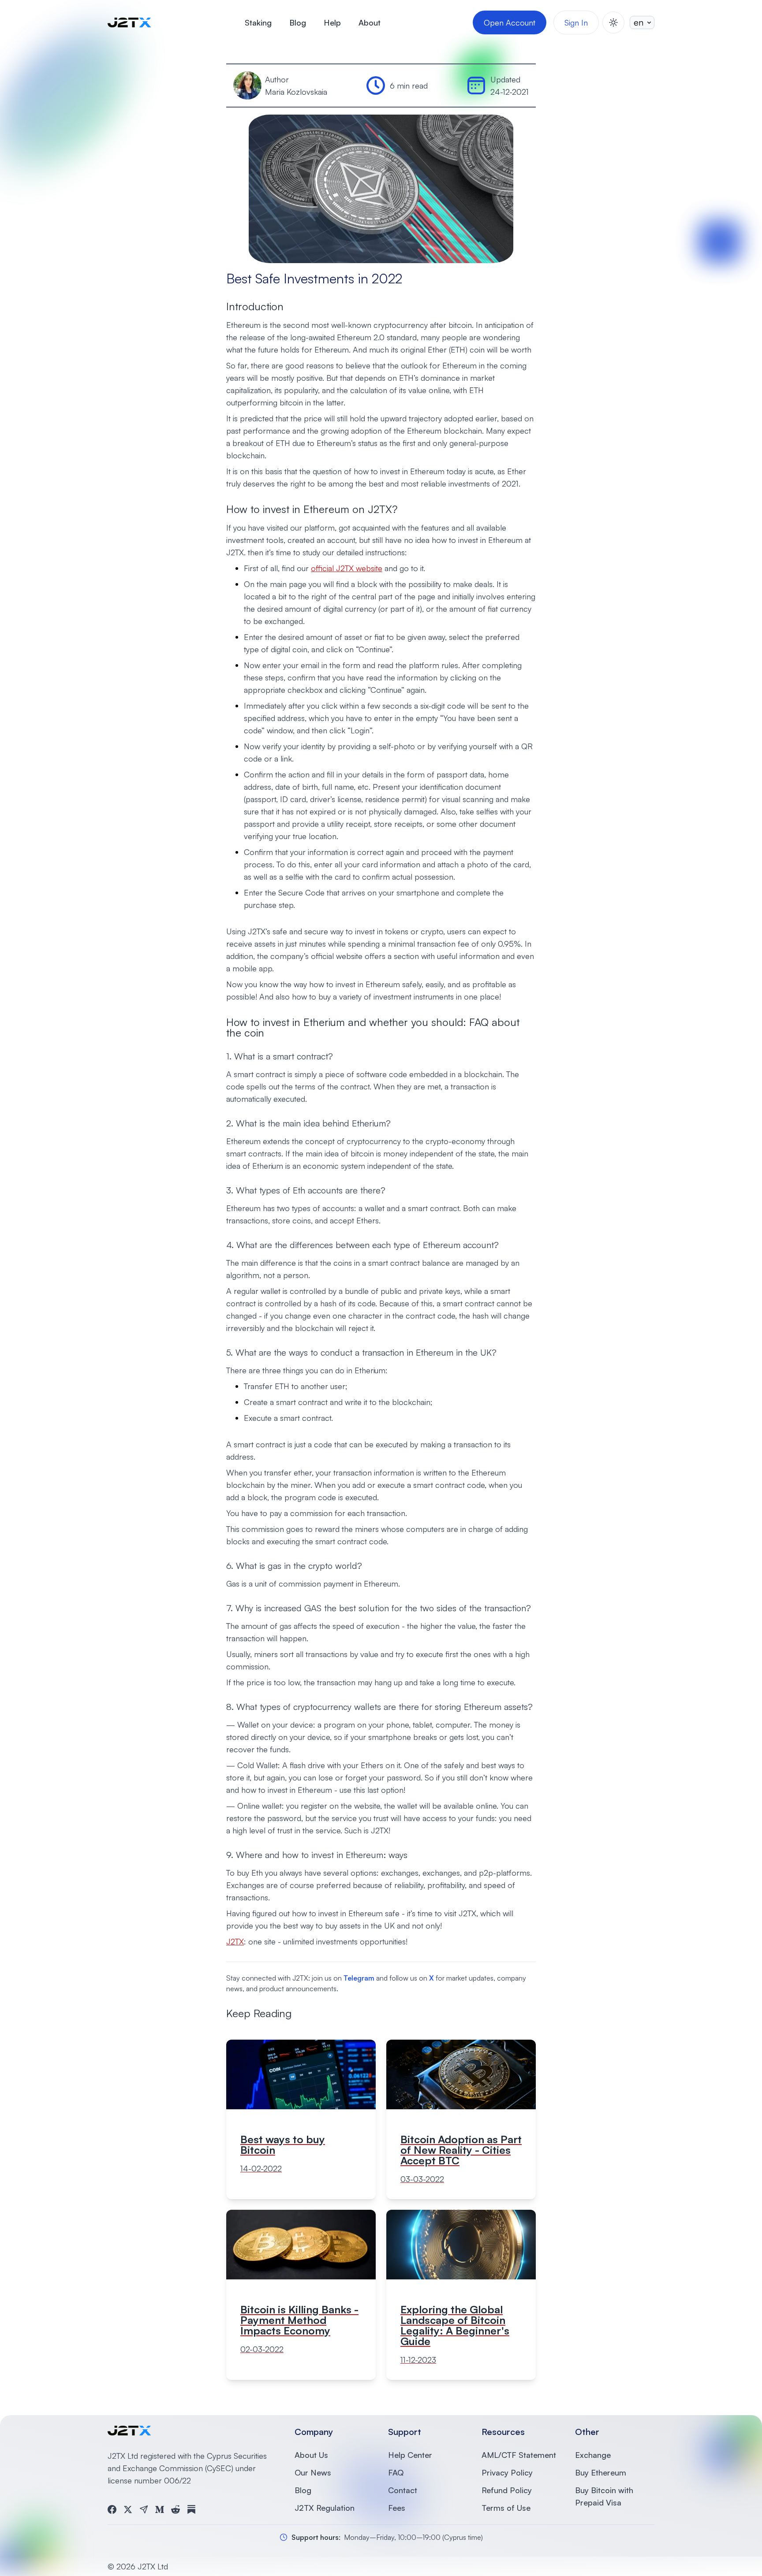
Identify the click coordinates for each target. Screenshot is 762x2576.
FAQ (396, 2472)
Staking (258, 22)
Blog (298, 22)
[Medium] (160, 2509)
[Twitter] (128, 2509)
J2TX (235, 1941)
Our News (313, 2472)
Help (332, 22)
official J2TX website (347, 568)
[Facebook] (112, 2509)
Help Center (410, 2455)
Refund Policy (507, 2490)
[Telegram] (144, 2509)
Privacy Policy (507, 2472)
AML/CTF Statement (519, 2455)
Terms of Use (506, 2508)
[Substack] (191, 2509)
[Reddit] (176, 2509)
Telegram (359, 1978)
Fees (397, 2508)
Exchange (593, 2455)
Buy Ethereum (601, 2472)
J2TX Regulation (325, 2508)
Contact (403, 2490)
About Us (311, 2455)
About (370, 22)
